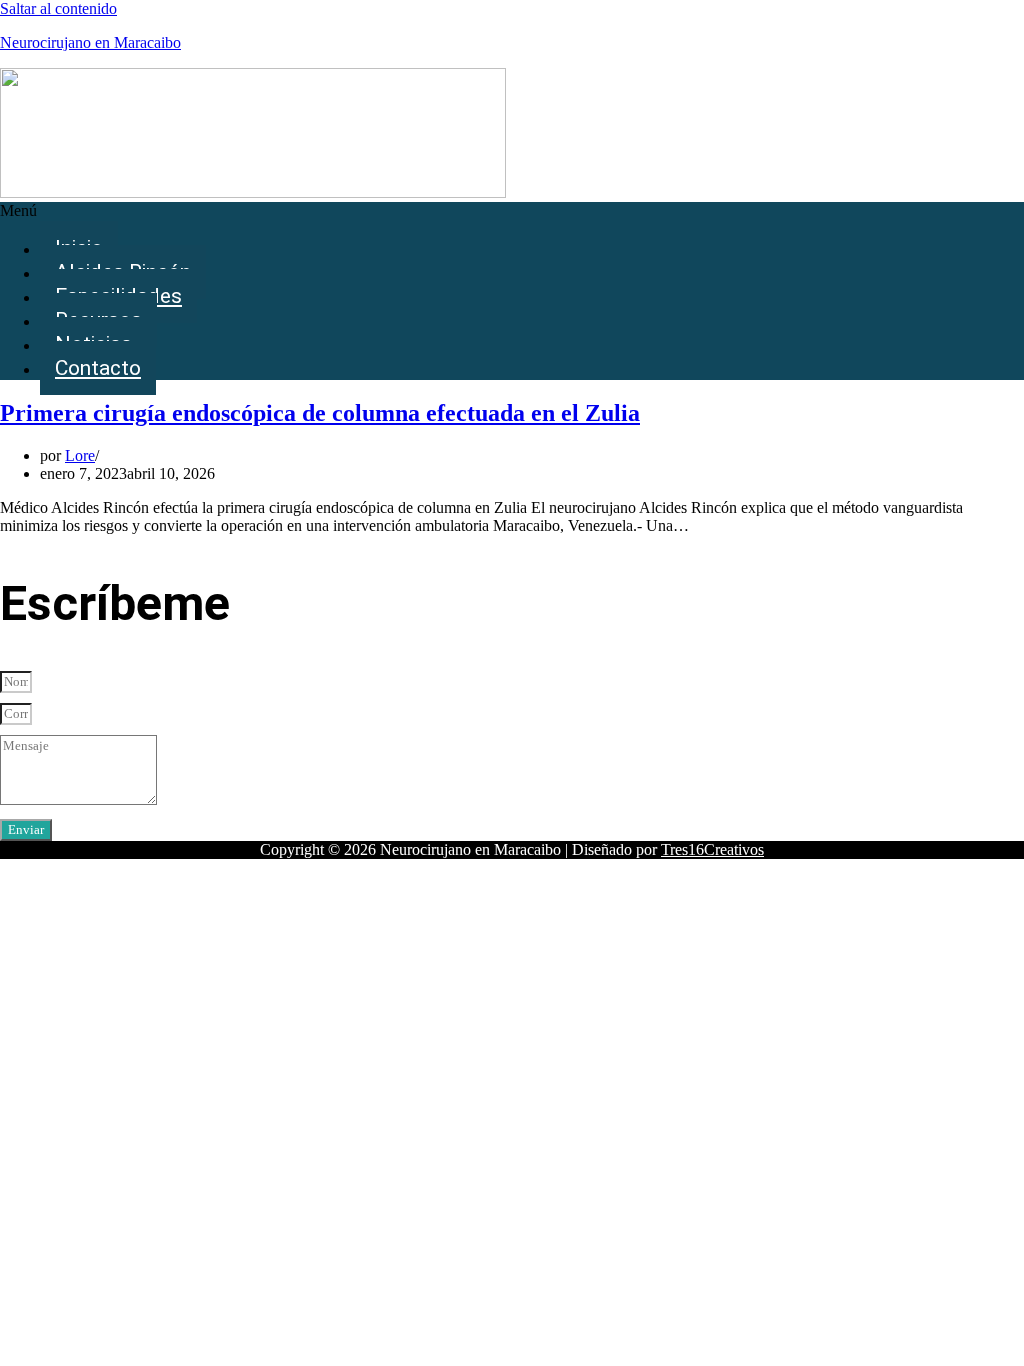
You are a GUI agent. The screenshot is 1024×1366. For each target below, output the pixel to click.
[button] (512, 211)
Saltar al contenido (58, 8)
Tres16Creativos (712, 849)
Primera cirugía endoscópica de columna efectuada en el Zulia (320, 413)
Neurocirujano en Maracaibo (90, 42)
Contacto (98, 368)
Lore (80, 455)
